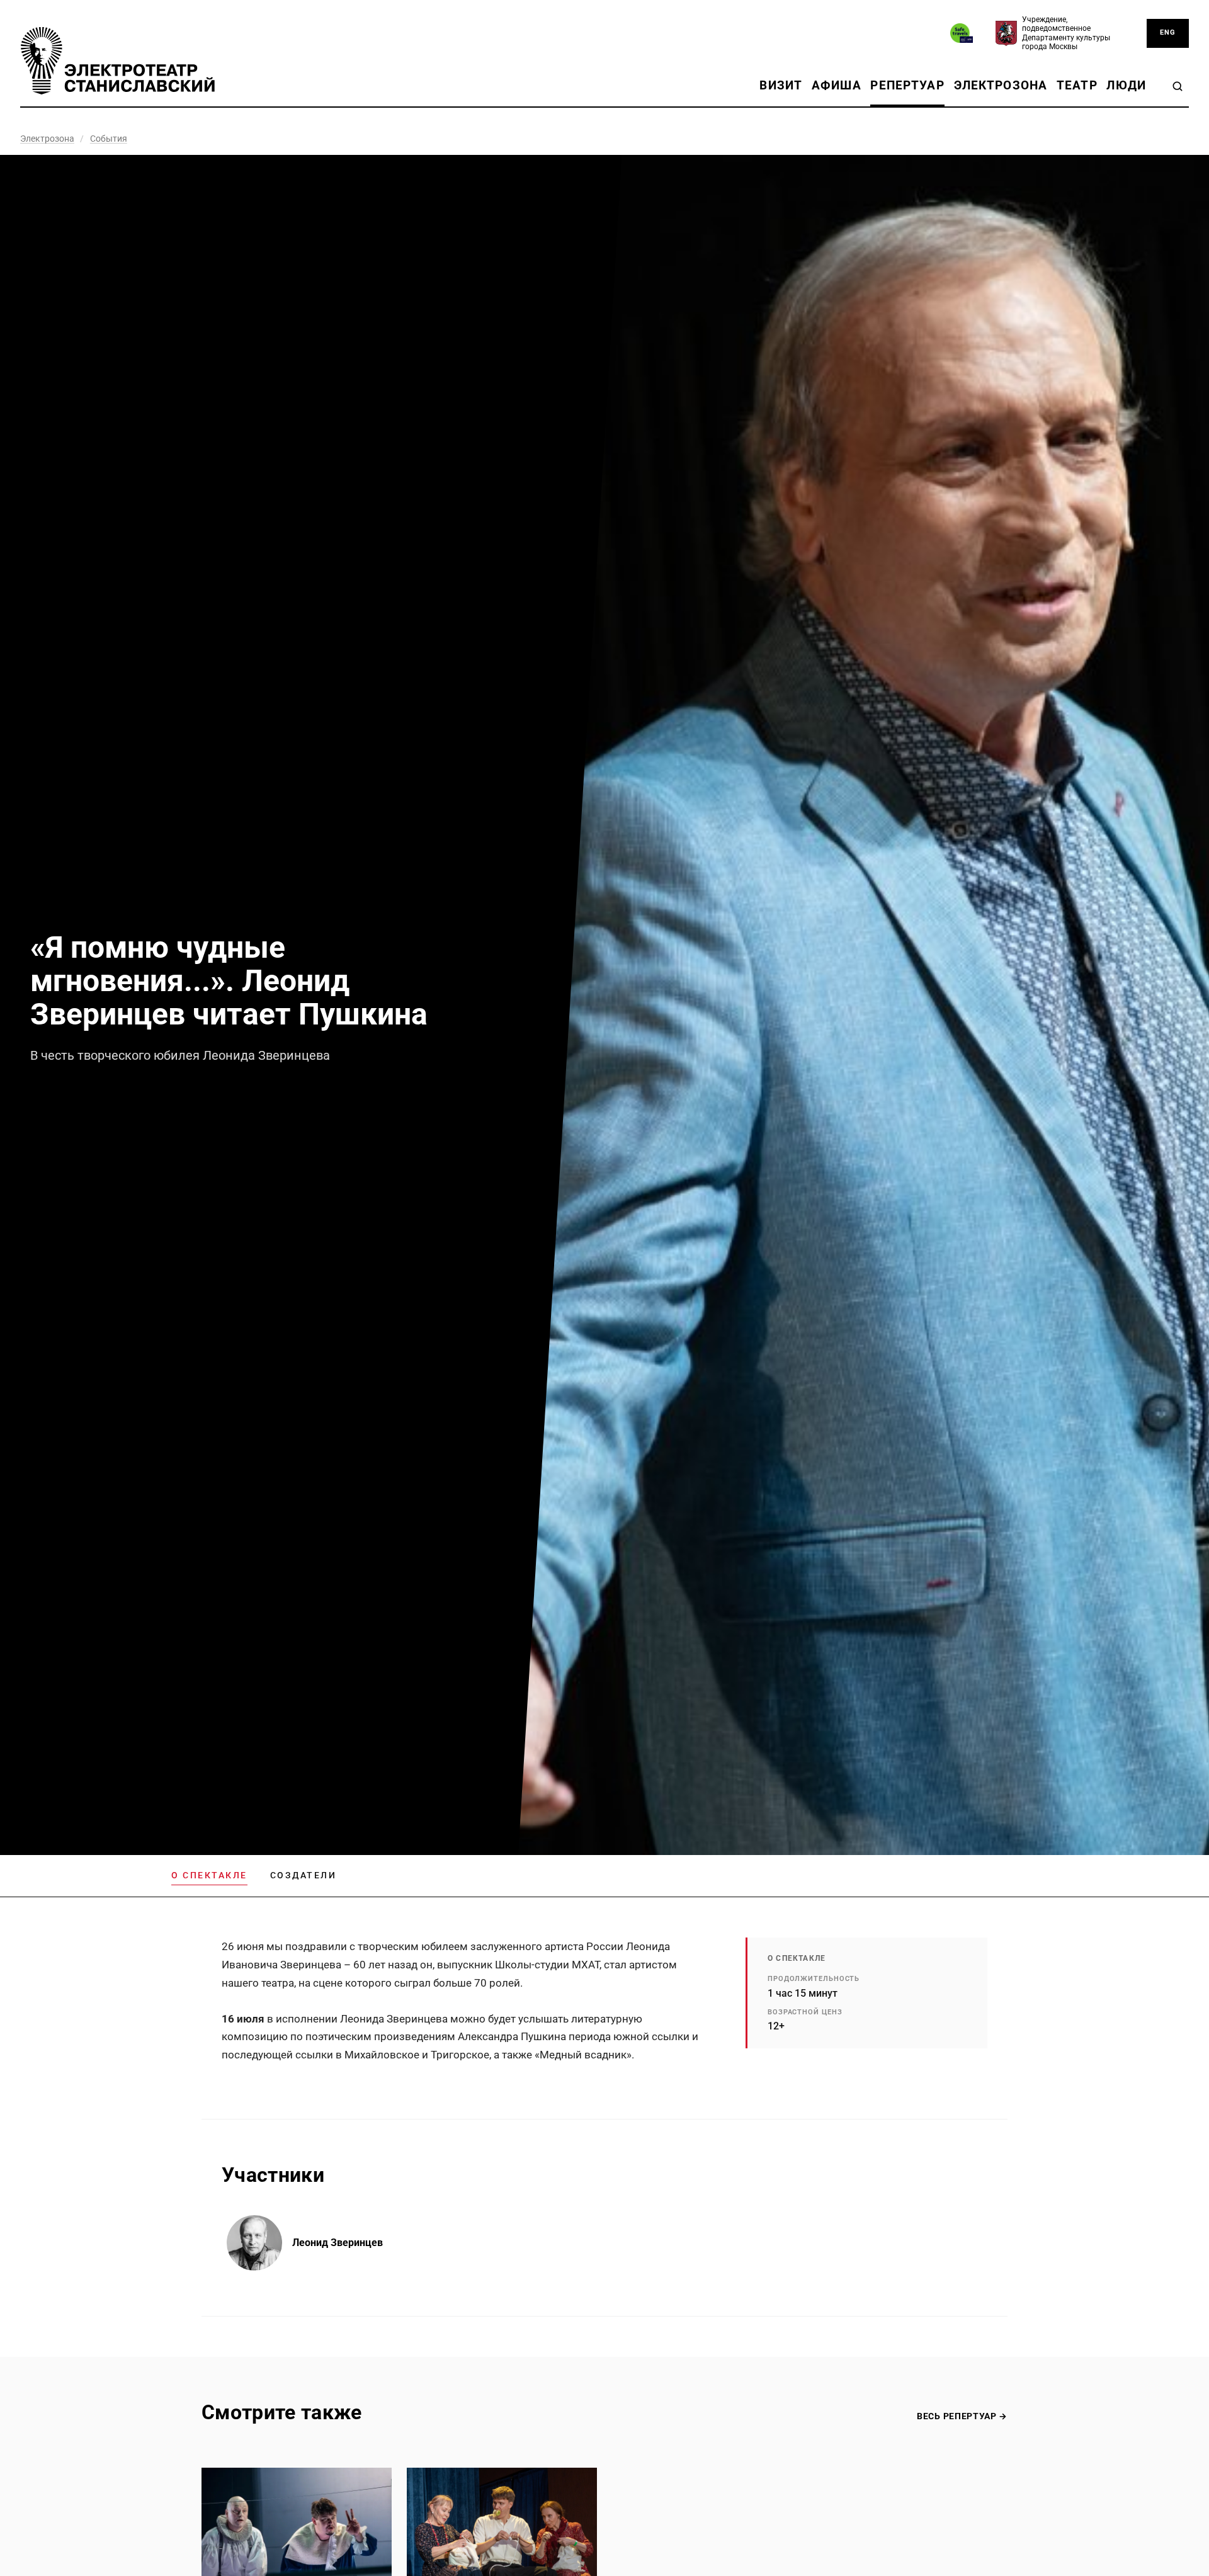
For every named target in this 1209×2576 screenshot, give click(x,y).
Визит (781, 85)
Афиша (837, 85)
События (109, 139)
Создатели (304, 1875)
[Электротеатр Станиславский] (118, 61)
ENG (1168, 32)
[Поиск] (1178, 86)
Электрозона (1001, 85)
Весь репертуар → (962, 2416)
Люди (1126, 85)
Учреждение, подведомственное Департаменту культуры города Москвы (1066, 33)
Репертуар (907, 85)
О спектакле (209, 1875)
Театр (1077, 85)
